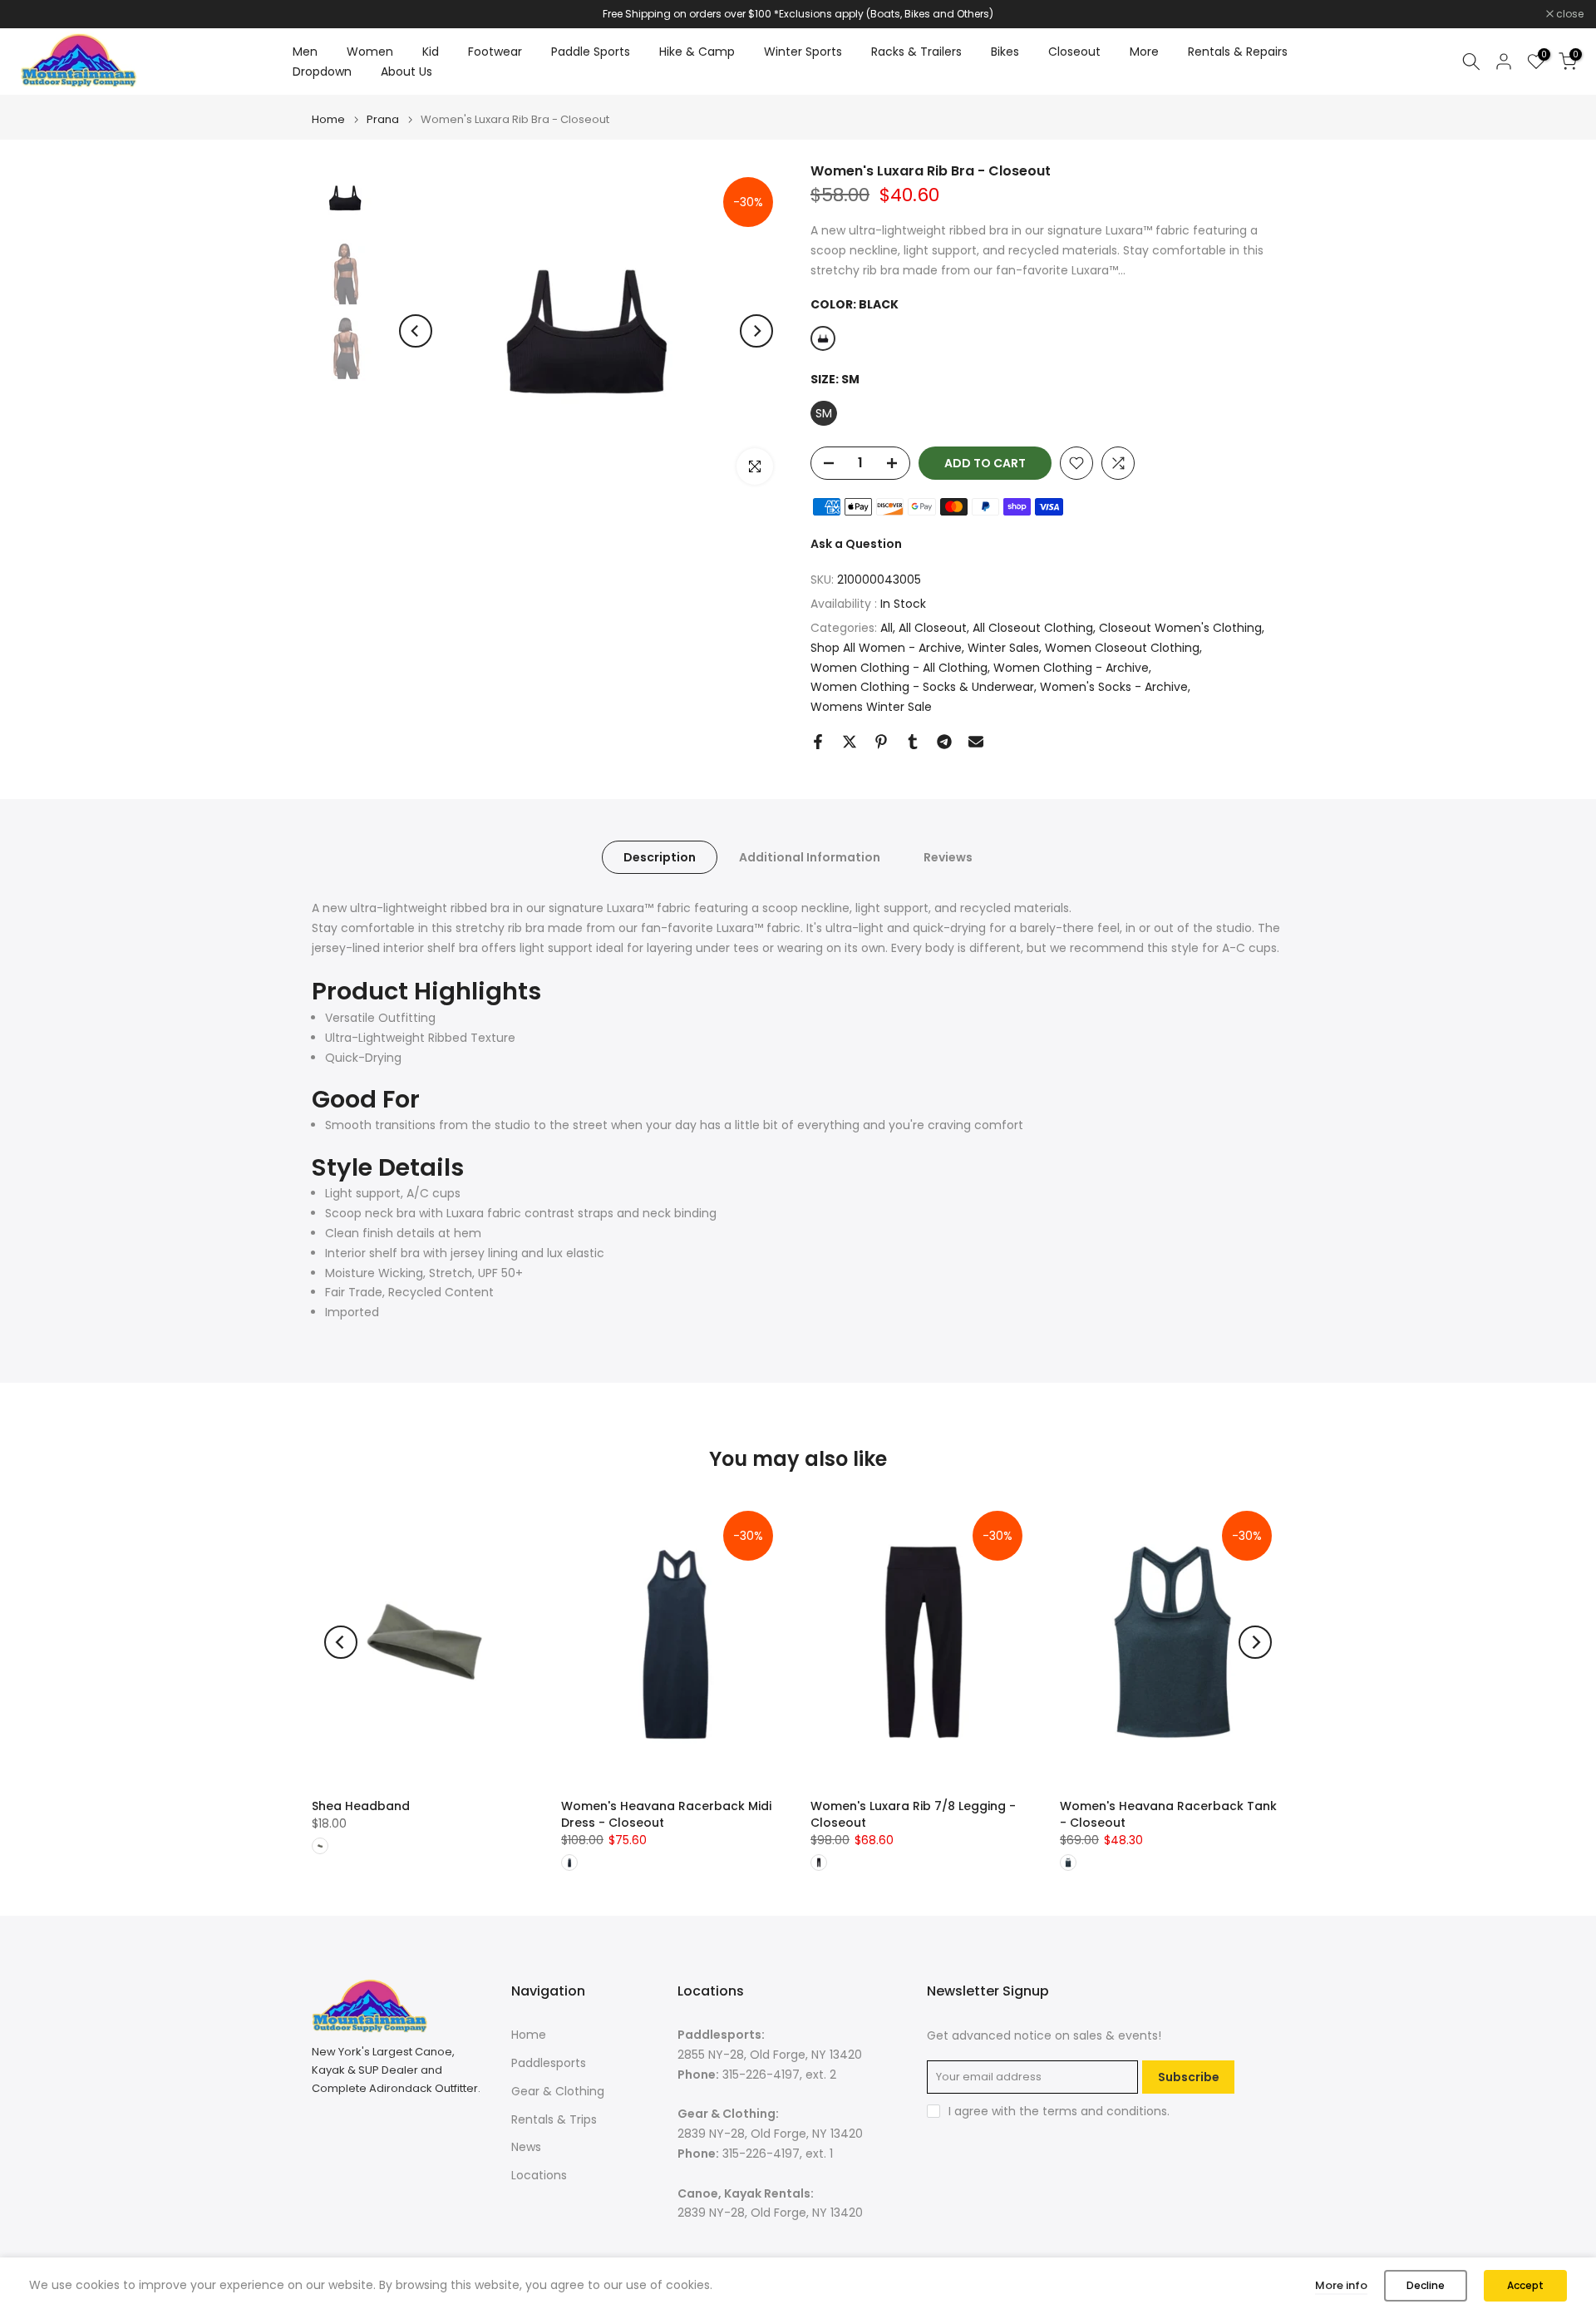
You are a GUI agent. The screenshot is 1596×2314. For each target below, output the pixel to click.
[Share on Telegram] (944, 742)
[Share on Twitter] (850, 742)
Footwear (495, 52)
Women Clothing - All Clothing (899, 668)
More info (1341, 2285)
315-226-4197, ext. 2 (779, 2075)
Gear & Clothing (558, 2091)
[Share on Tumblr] (913, 742)
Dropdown (322, 72)
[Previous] (416, 331)
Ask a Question (856, 544)
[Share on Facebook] (818, 742)
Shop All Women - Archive (886, 648)
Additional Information (810, 857)
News (526, 2147)
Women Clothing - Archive (1071, 668)
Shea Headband (361, 1806)
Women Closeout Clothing (1122, 648)
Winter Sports (803, 52)
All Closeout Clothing (1033, 628)
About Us (406, 72)
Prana (383, 119)
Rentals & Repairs (1238, 52)
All (887, 628)
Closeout (1074, 52)
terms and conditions (1105, 2111)
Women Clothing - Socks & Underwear (922, 687)
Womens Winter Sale (871, 707)
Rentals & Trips (554, 2119)
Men (305, 52)
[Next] (756, 331)
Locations (539, 2175)
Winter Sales (1003, 648)
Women (370, 52)
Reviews (948, 857)
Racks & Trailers (916, 52)
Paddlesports (549, 2063)
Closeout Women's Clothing (1180, 628)
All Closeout (933, 628)
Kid (431, 52)
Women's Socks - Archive (1114, 687)
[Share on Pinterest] (881, 742)
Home (328, 119)
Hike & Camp (697, 52)
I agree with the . (1059, 2111)
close (35, 14)
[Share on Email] (976, 742)
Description (660, 857)
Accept (1525, 2285)
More (1144, 52)
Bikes (1005, 52)
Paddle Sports (591, 52)
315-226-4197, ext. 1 (778, 2154)
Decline (1426, 2285)
